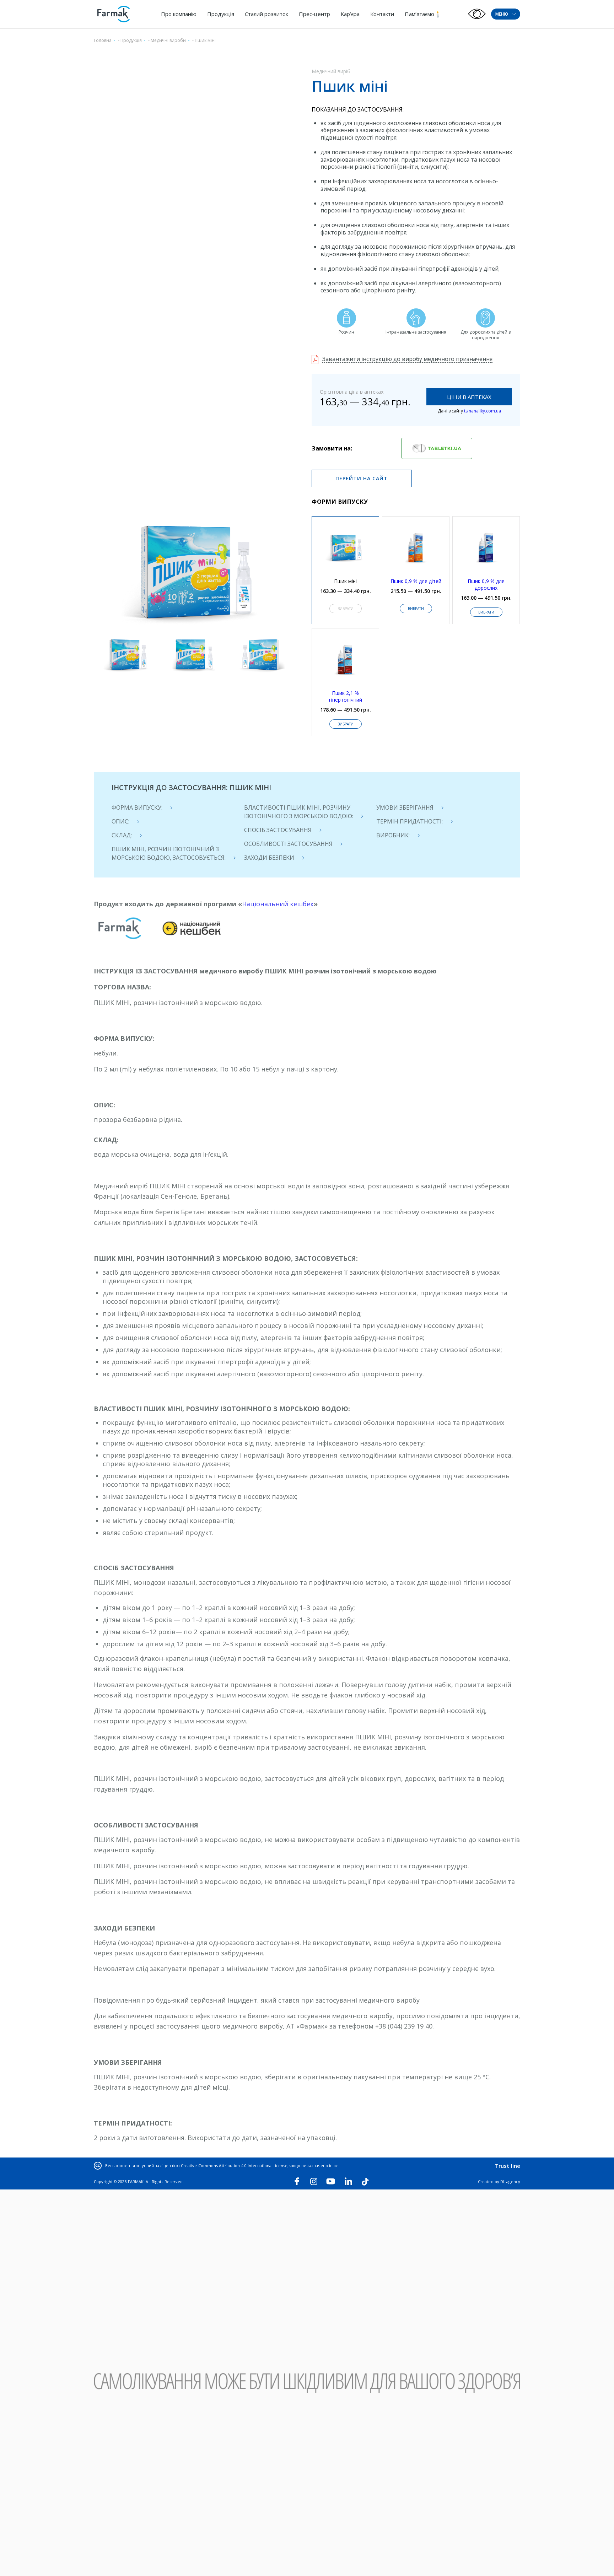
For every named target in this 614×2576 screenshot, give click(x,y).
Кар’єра (350, 14)
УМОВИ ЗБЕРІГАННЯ (405, 808)
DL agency (510, 2181)
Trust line (508, 2166)
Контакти (382, 14)
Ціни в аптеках (469, 397)
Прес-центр (314, 14)
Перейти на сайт (362, 478)
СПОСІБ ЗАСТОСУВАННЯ (278, 830)
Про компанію (179, 14)
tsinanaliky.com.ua (483, 411)
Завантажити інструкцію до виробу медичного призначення (407, 359)
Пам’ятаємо (419, 14)
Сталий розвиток (266, 14)
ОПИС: (120, 821)
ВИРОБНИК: (393, 835)
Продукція (221, 14)
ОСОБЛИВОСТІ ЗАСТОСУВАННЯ (288, 844)
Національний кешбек (278, 904)
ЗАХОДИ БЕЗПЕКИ (269, 858)
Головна (103, 40)
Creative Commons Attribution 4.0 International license (234, 2165)
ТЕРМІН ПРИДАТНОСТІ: (410, 821)
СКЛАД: (122, 835)
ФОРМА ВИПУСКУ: (137, 808)
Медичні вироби (168, 40)
